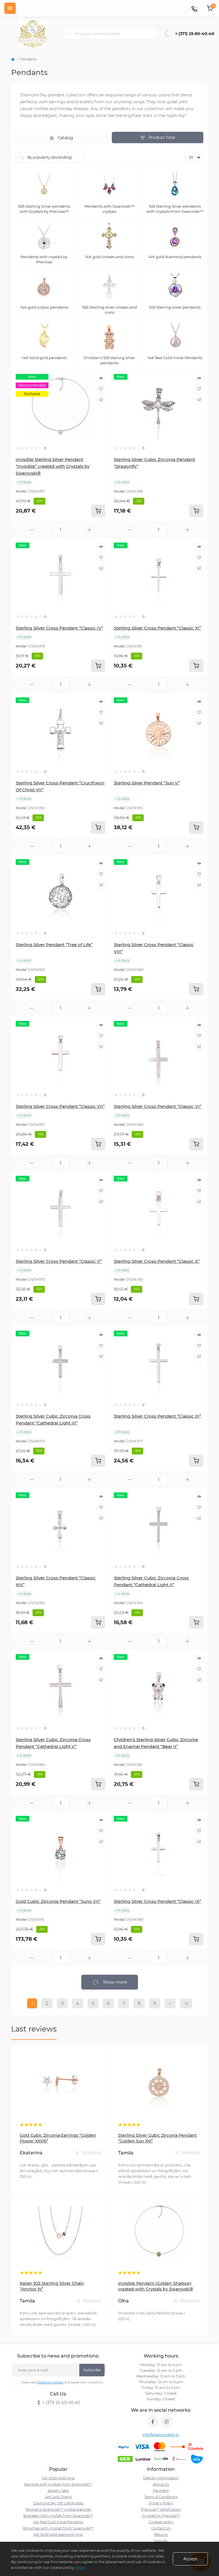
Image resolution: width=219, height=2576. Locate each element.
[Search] (69, 34)
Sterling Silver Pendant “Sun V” (147, 783)
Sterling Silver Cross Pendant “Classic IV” (59, 628)
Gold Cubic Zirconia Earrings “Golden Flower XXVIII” (58, 2138)
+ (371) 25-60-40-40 (195, 34)
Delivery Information (161, 2478)
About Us (161, 2484)
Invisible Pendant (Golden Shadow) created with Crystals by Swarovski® (156, 2286)
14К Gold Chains (58, 2497)
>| (186, 2003)
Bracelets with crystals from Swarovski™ (58, 2516)
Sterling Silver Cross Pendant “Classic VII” (60, 1106)
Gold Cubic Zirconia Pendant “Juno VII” (58, 1901)
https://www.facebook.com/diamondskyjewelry (153, 2422)
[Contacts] (194, 8)
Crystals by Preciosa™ (161, 2516)
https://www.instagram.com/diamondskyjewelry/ (167, 2422)
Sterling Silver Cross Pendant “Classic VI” (158, 1106)
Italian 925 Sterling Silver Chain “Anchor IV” (52, 2286)
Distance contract (51, 2382)
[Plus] (89, 530)
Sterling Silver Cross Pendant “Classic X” (157, 1261)
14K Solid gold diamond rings (58, 2534)
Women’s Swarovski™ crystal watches (58, 2509)
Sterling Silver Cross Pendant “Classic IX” (157, 1901)
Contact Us (161, 2528)
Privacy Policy (161, 2503)
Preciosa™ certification (161, 2509)
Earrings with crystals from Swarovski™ (58, 2484)
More (81, 2567)
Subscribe (92, 2370)
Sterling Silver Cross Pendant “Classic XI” (157, 628)
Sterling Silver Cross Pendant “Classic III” (157, 1416)
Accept (190, 2559)
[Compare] (101, 400)
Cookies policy (161, 2522)
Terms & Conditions (161, 2497)
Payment (161, 2491)
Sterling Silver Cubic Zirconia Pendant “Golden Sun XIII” (157, 2138)
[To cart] (98, 511)
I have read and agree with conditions (62, 2382)
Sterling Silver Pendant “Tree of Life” (54, 945)
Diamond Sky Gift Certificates (58, 2503)
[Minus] (32, 530)
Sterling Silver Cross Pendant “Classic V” (59, 1261)
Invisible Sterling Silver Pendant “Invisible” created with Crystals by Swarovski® (53, 466)
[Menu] (10, 8)
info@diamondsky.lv (161, 2435)
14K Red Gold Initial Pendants (58, 2522)
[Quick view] (101, 378)
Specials (161, 2541)
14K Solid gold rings (58, 2478)
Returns (161, 2534)
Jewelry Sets (58, 2491)
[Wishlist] (101, 389)
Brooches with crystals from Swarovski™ (58, 2528)
